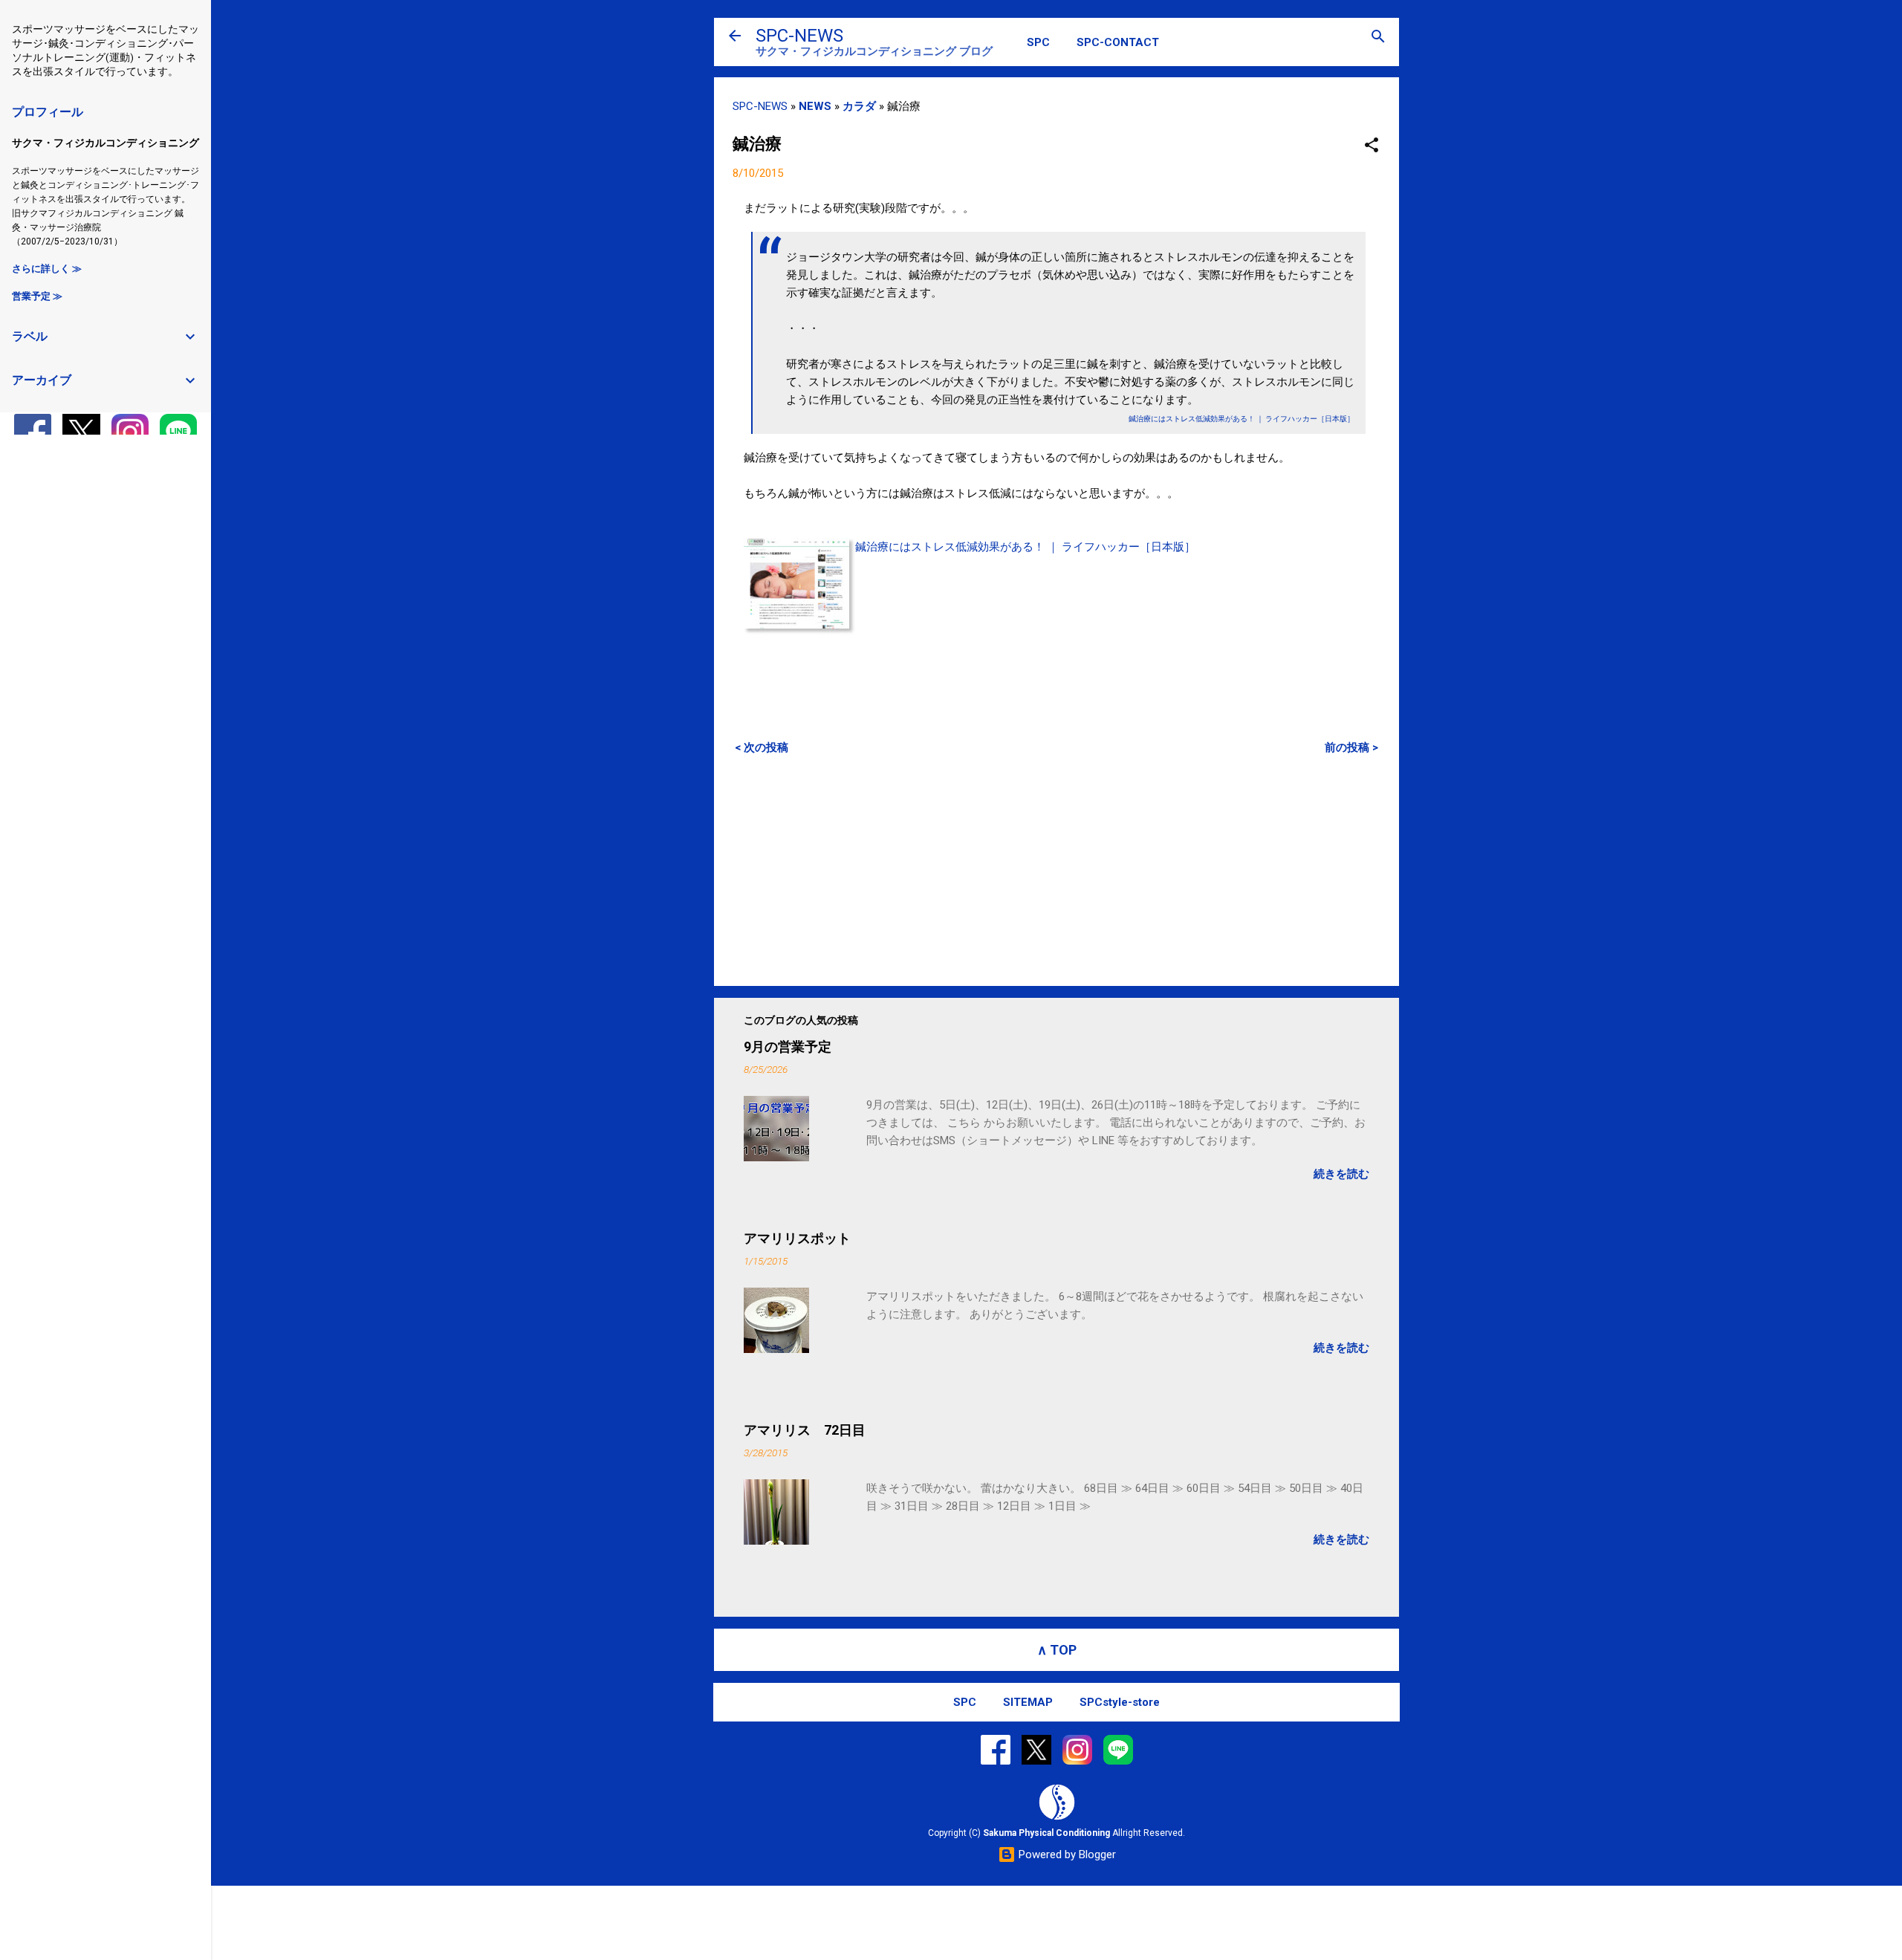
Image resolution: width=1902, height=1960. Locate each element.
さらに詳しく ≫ (47, 269)
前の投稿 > (1351, 747)
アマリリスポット (797, 1238)
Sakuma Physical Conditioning (1046, 1833)
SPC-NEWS (799, 36)
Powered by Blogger (1066, 1854)
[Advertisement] (1057, 870)
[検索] (1378, 38)
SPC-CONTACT (1118, 42)
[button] (1372, 146)
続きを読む (1341, 1174)
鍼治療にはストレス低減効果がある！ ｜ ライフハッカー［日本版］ (1025, 547)
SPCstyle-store (1120, 1702)
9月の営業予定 (788, 1046)
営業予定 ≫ (37, 296)
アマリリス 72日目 (805, 1430)
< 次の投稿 (762, 747)
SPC (1038, 42)
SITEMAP (1028, 1702)
